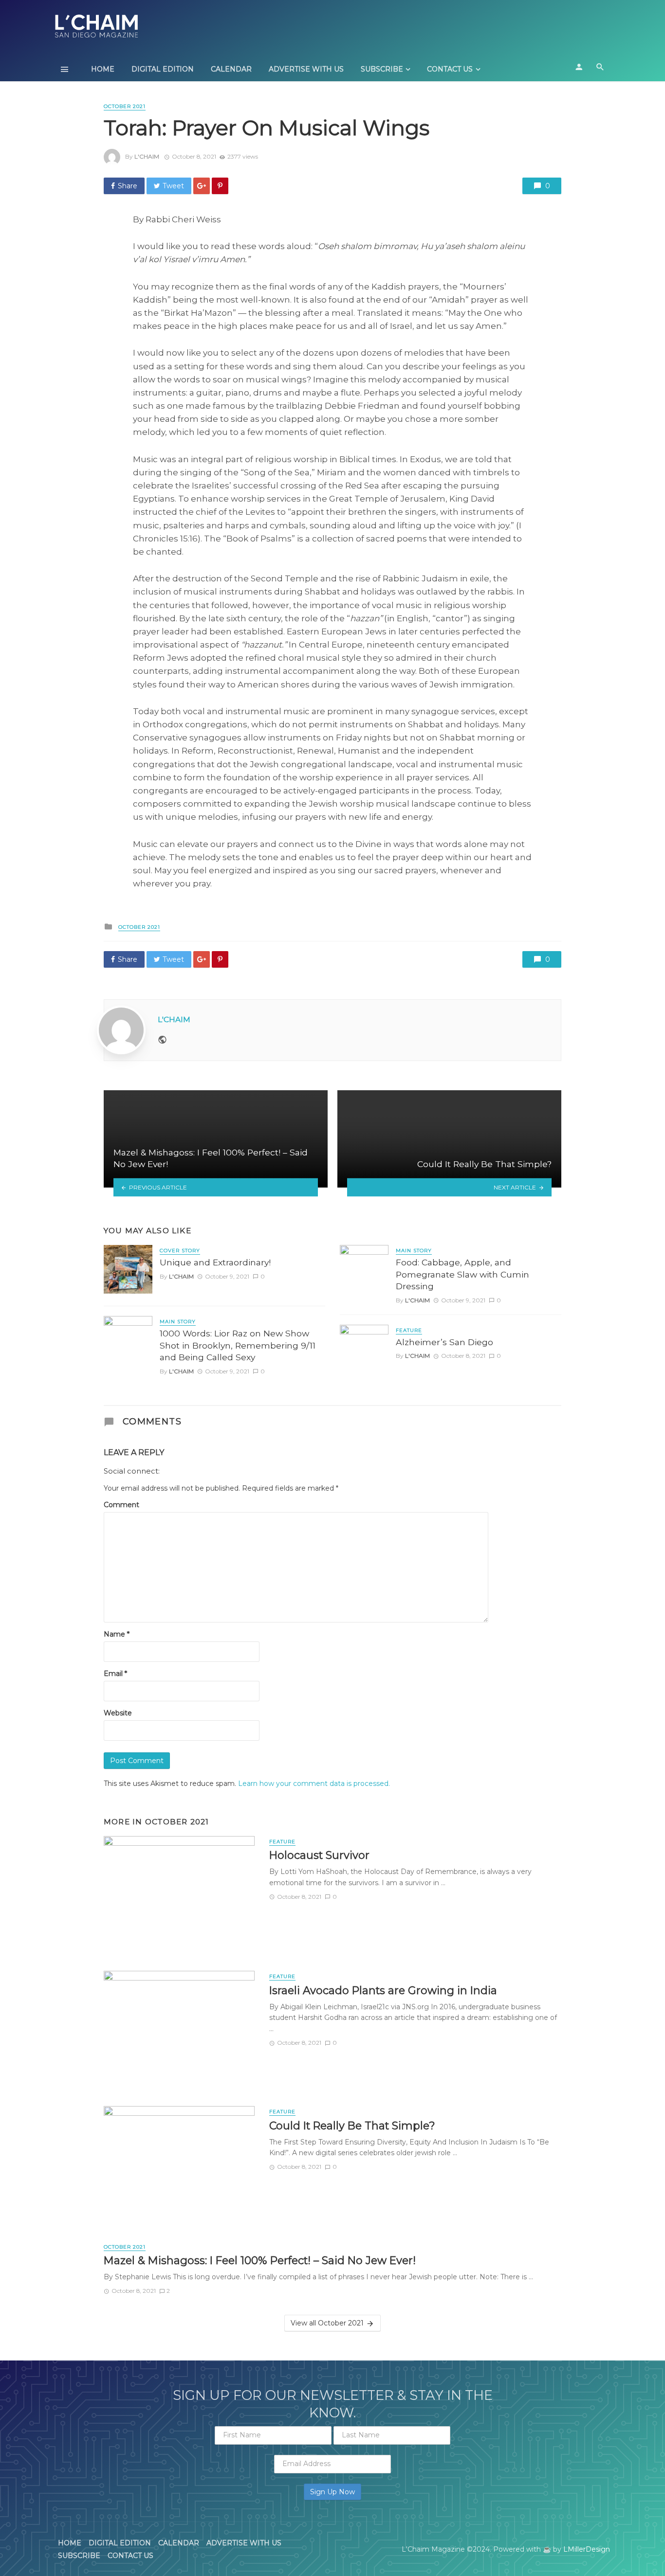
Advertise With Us (306, 69)
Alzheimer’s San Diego (444, 1342)
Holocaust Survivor (319, 1855)
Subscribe (382, 69)
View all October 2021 (327, 2323)
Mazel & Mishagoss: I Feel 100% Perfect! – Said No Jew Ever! (260, 2260)
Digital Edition (163, 69)
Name (117, 1634)
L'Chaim (147, 156)
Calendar (231, 69)
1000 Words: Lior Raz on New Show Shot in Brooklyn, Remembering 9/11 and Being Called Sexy (238, 1345)
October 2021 (125, 106)
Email (115, 1674)
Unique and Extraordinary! (215, 1262)
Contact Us (450, 69)
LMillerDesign (587, 2549)
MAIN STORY (178, 1322)
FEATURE (409, 1330)
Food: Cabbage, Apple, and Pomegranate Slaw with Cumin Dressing (462, 1274)
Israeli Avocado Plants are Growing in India (383, 1990)
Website (118, 1713)
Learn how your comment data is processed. (314, 1783)
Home (103, 69)
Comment (121, 1505)
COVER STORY (180, 1251)
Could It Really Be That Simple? (352, 2126)
